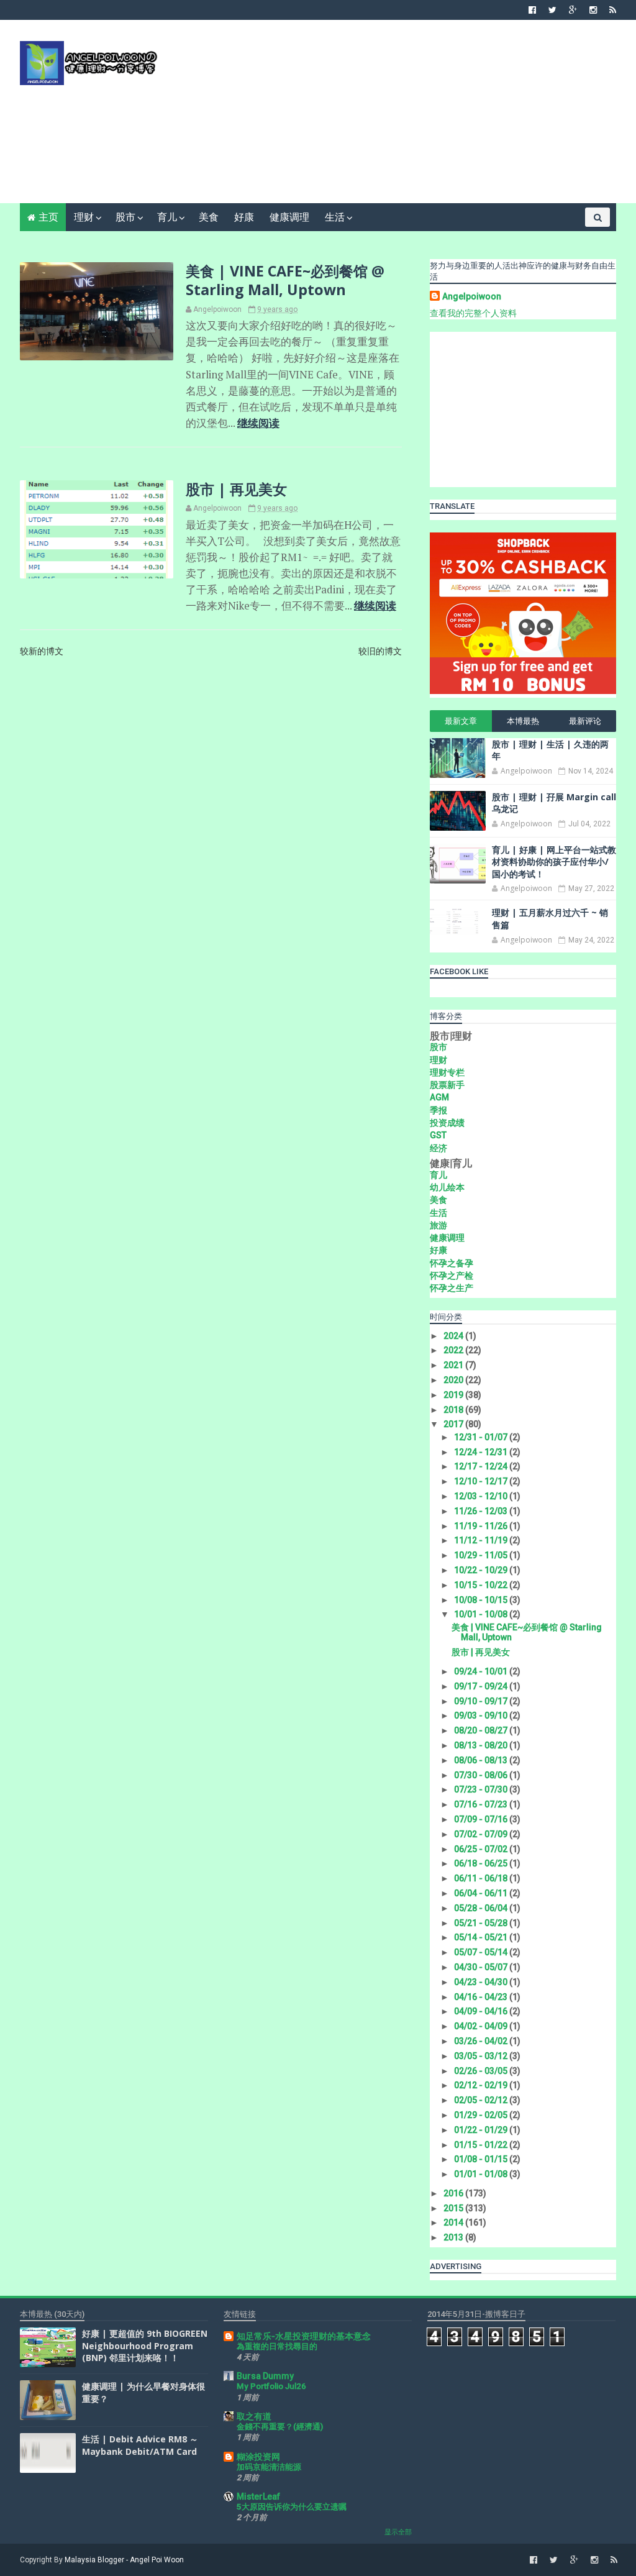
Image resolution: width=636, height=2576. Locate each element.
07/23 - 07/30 (482, 1789)
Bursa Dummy (265, 2376)
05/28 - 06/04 (482, 1908)
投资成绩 (447, 1123)
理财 (84, 217)
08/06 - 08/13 (482, 1760)
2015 (454, 2208)
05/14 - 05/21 (482, 1937)
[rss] (613, 10)
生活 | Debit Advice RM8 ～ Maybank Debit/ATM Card (140, 2445)
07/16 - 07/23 (482, 1804)
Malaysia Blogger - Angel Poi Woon (124, 2560)
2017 (454, 1424)
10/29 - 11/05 (482, 1555)
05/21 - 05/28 (482, 1923)
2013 (454, 2237)
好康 (244, 217)
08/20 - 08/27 (482, 1730)
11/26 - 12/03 (482, 1511)
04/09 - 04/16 (482, 2011)
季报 (438, 1110)
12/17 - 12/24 (482, 1466)
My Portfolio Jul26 (271, 2386)
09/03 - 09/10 (482, 1715)
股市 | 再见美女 (236, 489)
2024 (454, 1336)
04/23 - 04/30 (482, 1982)
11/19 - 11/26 (482, 1526)
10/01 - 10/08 (482, 1614)
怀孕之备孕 (452, 1263)
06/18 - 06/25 (482, 1863)
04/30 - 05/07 (482, 1967)
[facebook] (532, 10)
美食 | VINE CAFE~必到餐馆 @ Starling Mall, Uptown (285, 280)
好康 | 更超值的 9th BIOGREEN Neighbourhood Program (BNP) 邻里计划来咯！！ (145, 2345)
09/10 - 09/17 (482, 1701)
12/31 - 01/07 (482, 1437)
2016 (454, 2193)
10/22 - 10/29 (482, 1570)
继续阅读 (258, 423)
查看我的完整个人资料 (473, 313)
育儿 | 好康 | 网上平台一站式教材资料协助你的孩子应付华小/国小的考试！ (554, 862)
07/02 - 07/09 (482, 1834)
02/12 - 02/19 (482, 2085)
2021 (454, 1365)
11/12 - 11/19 (482, 1540)
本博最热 (523, 721)
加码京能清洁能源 (269, 2467)
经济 (438, 1148)
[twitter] (552, 10)
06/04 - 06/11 (482, 1893)
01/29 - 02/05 (482, 2115)
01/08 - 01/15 (482, 2159)
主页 (48, 217)
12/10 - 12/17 (482, 1481)
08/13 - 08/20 (482, 1745)
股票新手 (447, 1085)
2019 (454, 1395)
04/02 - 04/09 (482, 2026)
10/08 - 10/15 (482, 1600)
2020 (454, 1380)
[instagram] (593, 10)
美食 (209, 217)
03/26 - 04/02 (482, 2041)
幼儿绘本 (447, 1187)
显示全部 (398, 2532)
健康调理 (289, 217)
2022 (454, 1350)
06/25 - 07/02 (482, 1849)
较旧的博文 (380, 651)
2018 (454, 1410)
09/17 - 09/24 (482, 1686)
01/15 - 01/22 (482, 2145)
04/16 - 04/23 (482, 1997)
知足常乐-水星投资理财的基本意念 (304, 2336)
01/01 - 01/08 (482, 2174)
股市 (125, 217)
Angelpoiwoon (472, 296)
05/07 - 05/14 (482, 1952)
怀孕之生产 (452, 1288)
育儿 (167, 217)
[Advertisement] (390, 116)
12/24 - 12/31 (482, 1452)
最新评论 (585, 721)
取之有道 (254, 2416)
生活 (335, 217)
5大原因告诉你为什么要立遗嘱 (292, 2507)
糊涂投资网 (258, 2457)
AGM (439, 1097)
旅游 (438, 1225)
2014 (454, 2222)
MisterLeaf (258, 2496)
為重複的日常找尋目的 (277, 2346)
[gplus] (573, 10)
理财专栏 (447, 1072)
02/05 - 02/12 (482, 2100)
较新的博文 (42, 651)
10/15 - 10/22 (482, 1585)
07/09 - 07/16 (482, 1819)
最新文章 (461, 721)
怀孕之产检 (452, 1276)
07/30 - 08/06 (482, 1775)
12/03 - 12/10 (482, 1496)
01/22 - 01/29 (482, 2130)
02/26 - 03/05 (482, 2071)
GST (438, 1135)
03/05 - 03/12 (482, 2056)
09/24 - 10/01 (482, 1671)
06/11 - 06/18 (482, 1878)
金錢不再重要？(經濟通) (280, 2427)
